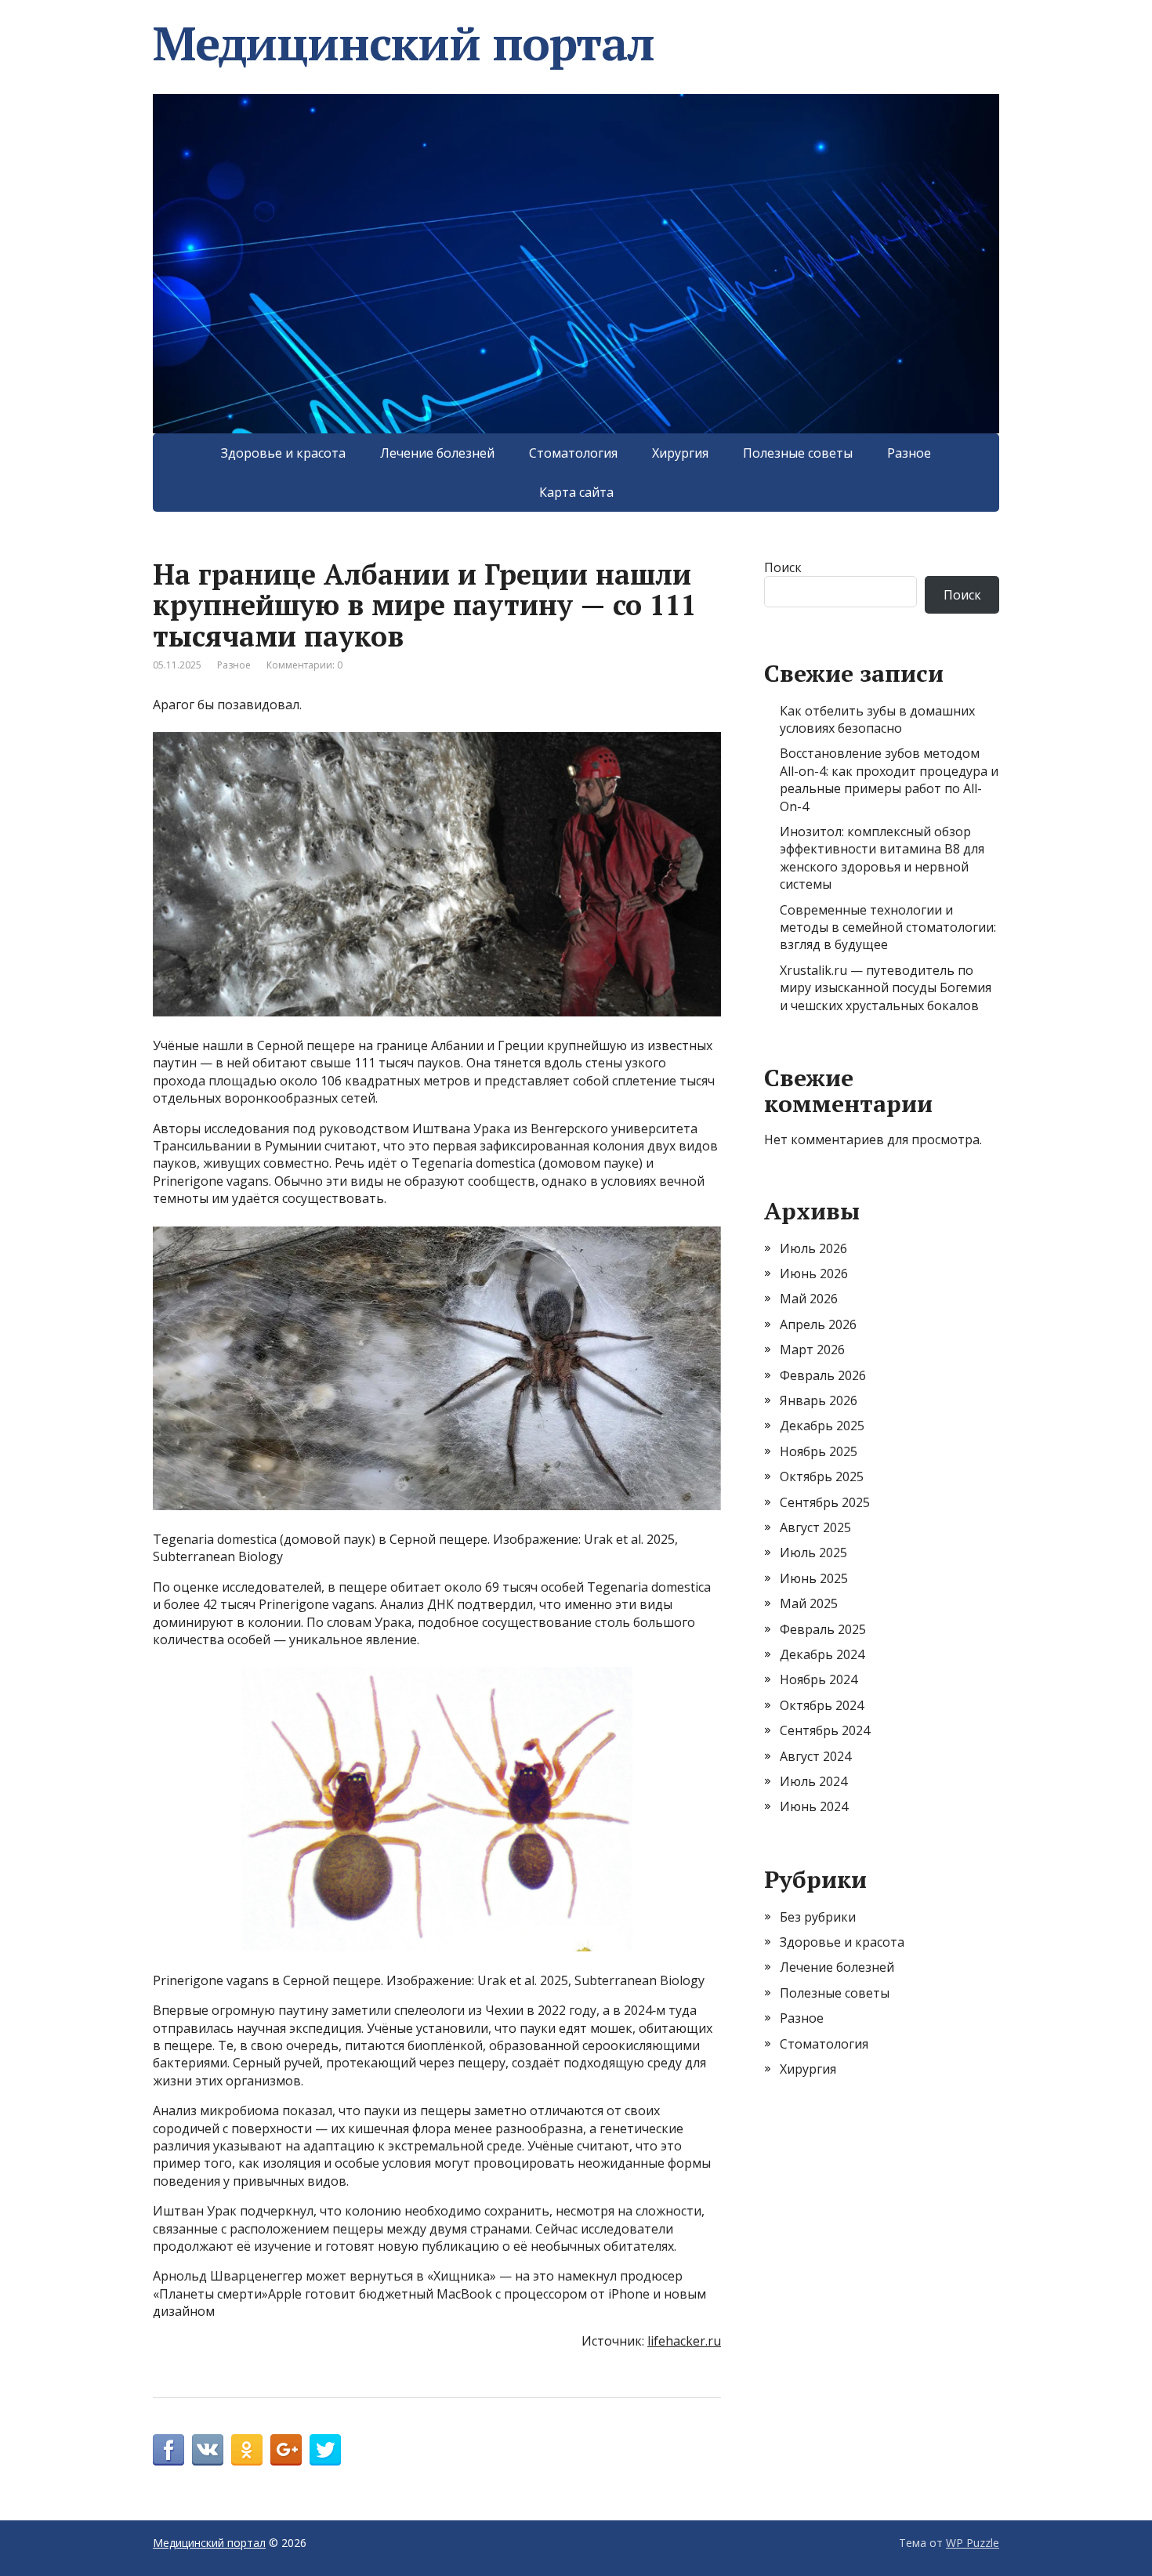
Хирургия (680, 453)
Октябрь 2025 (822, 1476)
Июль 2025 (813, 1552)
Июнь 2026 (814, 1274)
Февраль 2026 (823, 1375)
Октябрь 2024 (822, 1705)
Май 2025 (809, 1603)
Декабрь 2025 (822, 1426)
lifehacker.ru (684, 2341)
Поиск (783, 567)
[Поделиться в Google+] (286, 2450)
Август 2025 (815, 1527)
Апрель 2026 (818, 1324)
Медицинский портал (403, 43)
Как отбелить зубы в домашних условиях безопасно (877, 719)
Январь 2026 (819, 1400)
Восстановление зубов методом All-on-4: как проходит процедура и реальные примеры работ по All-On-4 (889, 779)
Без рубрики (818, 1917)
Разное (909, 453)
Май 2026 (809, 1299)
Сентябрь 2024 (825, 1730)
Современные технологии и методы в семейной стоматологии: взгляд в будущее (888, 928)
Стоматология (573, 453)
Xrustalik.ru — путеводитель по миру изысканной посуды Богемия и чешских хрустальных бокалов (886, 988)
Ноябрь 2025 (819, 1451)
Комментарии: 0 (304, 665)
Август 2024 (815, 1756)
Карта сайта (576, 492)
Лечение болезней (437, 453)
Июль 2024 (813, 1781)
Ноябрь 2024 (819, 1679)
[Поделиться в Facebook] (168, 2450)
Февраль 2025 (823, 1629)
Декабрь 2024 (822, 1654)
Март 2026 (812, 1350)
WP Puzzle (973, 2543)
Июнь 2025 (814, 1578)
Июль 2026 (813, 1248)
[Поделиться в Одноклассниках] (247, 2450)
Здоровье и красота (283, 453)
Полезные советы (798, 453)
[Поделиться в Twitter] (325, 2450)
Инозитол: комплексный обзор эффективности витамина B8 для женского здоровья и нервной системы (882, 858)
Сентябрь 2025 (825, 1502)
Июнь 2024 (814, 1806)
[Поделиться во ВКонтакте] (208, 2450)
